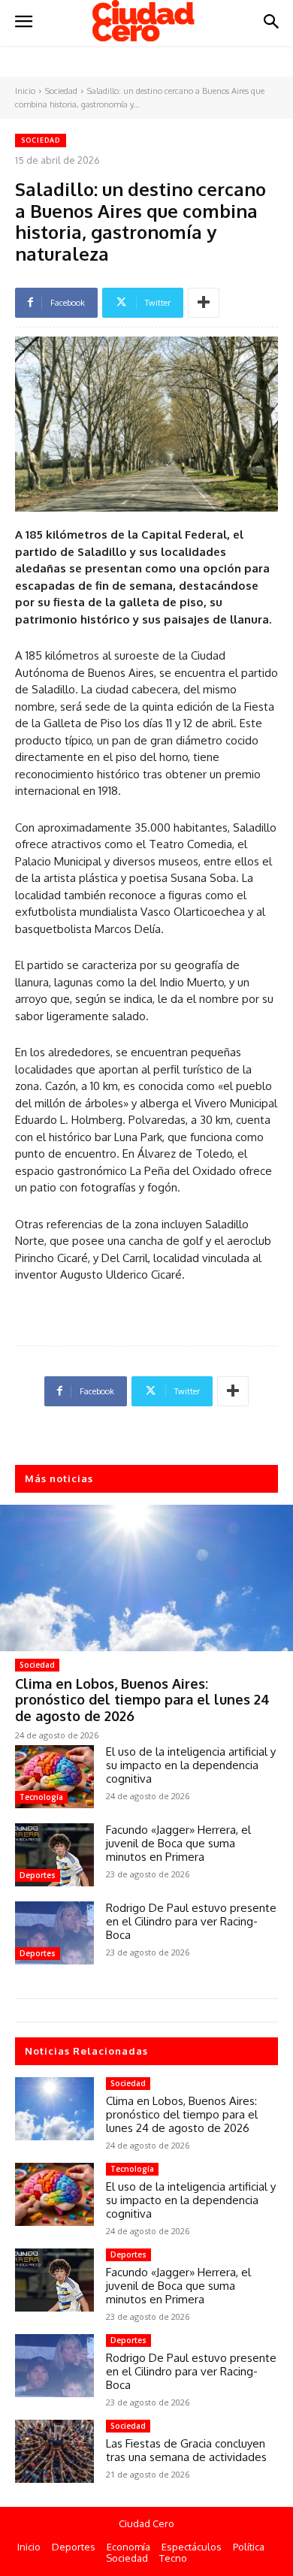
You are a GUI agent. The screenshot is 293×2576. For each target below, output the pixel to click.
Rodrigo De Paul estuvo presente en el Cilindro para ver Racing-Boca (191, 1921)
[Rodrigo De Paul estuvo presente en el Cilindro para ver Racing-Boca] (54, 1933)
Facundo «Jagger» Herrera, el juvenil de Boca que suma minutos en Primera (178, 1843)
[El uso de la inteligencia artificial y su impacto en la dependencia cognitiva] (54, 1777)
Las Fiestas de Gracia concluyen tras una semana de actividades (186, 2450)
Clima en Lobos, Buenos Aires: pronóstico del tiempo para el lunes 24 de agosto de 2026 (142, 1700)
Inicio (25, 91)
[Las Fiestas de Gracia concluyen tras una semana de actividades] (54, 2451)
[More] (204, 303)
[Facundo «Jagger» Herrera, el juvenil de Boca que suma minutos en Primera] (54, 1855)
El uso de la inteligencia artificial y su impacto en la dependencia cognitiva (191, 1765)
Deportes (38, 1875)
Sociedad (61, 91)
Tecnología (41, 1797)
